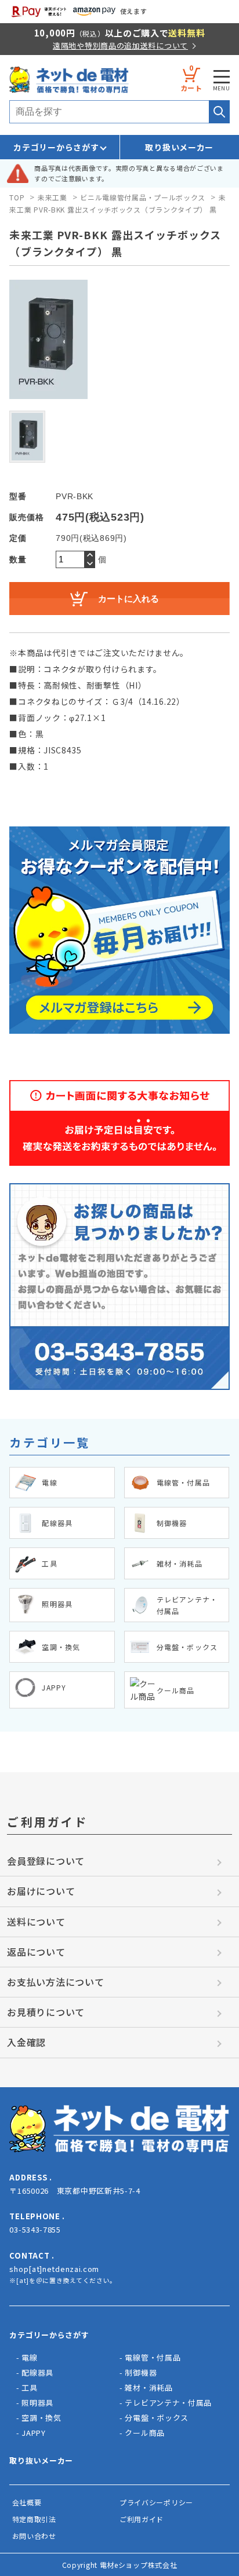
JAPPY (34, 2433)
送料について (36, 1922)
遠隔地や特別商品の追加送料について (120, 45)
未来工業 (52, 197)
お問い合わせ (34, 2536)
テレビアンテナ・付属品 (168, 2403)
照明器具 (37, 2403)
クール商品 (145, 2433)
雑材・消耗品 (149, 2387)
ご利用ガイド (142, 2519)
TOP (17, 197)
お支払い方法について (55, 1982)
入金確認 (26, 2042)
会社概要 (27, 2502)
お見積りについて (46, 2012)
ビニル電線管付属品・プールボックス (143, 197)
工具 (29, 2387)
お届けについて (41, 1891)
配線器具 (37, 2372)
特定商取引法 (34, 2519)
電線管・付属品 (153, 2357)
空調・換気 (41, 2418)
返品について (36, 1952)
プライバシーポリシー (156, 2502)
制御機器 (141, 2372)
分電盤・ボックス (157, 2418)
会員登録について (46, 1861)
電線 (29, 2357)
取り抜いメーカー (41, 2460)
